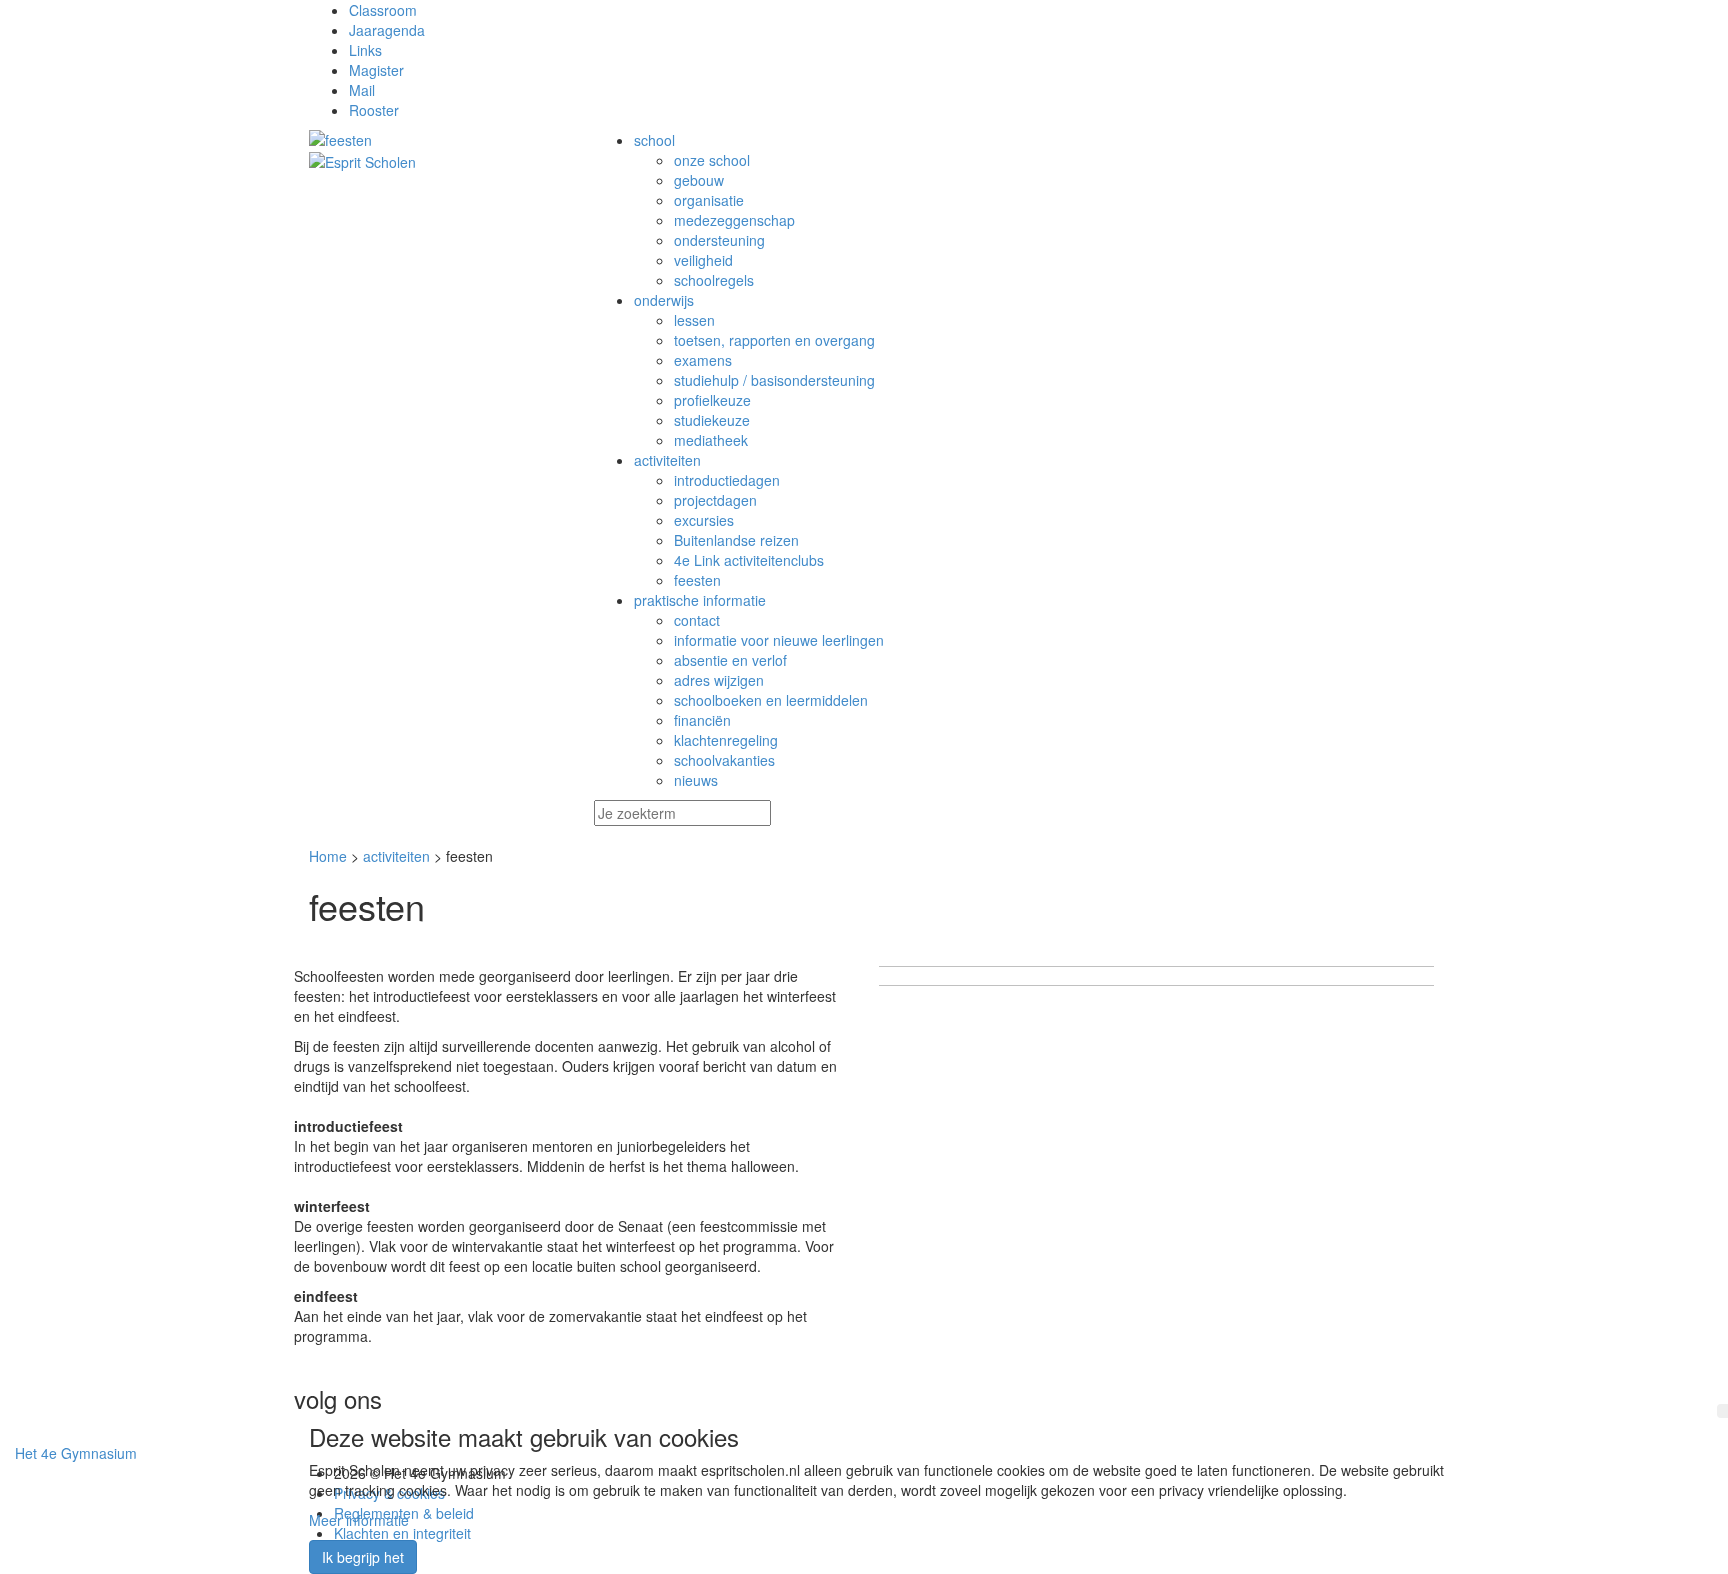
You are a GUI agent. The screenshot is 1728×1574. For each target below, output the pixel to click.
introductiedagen (727, 480)
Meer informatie (359, 1520)
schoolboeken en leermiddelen (771, 700)
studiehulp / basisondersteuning (774, 380)
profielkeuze (712, 400)
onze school (712, 160)
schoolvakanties (724, 760)
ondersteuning (719, 240)
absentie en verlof (730, 660)
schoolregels (714, 280)
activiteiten (396, 856)
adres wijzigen (719, 680)
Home (328, 856)
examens (703, 360)
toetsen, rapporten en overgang (774, 340)
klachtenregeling (726, 740)
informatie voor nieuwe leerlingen (779, 640)
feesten (697, 580)
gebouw (699, 180)
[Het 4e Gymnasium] (436, 140)
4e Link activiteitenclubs (749, 560)
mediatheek (711, 440)
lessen (694, 320)
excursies (704, 520)
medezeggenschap (734, 220)
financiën (702, 720)
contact (697, 620)
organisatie (709, 200)
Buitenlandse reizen (736, 540)
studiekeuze (712, 420)
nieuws (696, 780)
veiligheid (703, 260)
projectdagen (715, 500)
